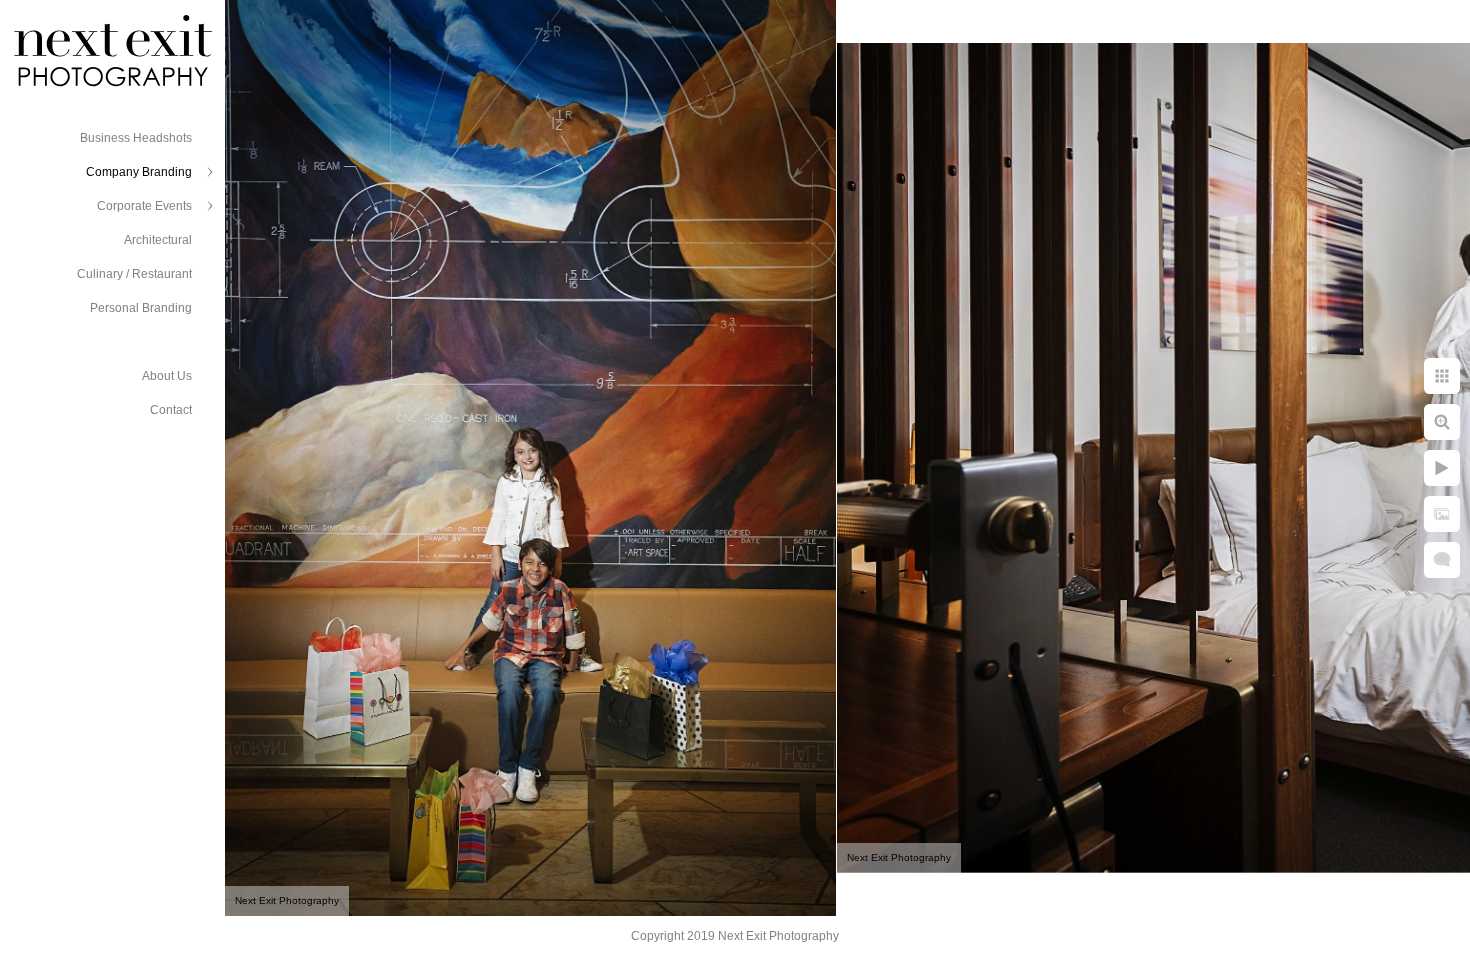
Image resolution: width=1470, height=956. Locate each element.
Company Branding (139, 172)
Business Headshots (136, 138)
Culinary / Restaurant (134, 274)
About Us (167, 376)
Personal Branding (141, 308)
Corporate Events (144, 206)
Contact (171, 410)
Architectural (158, 240)
